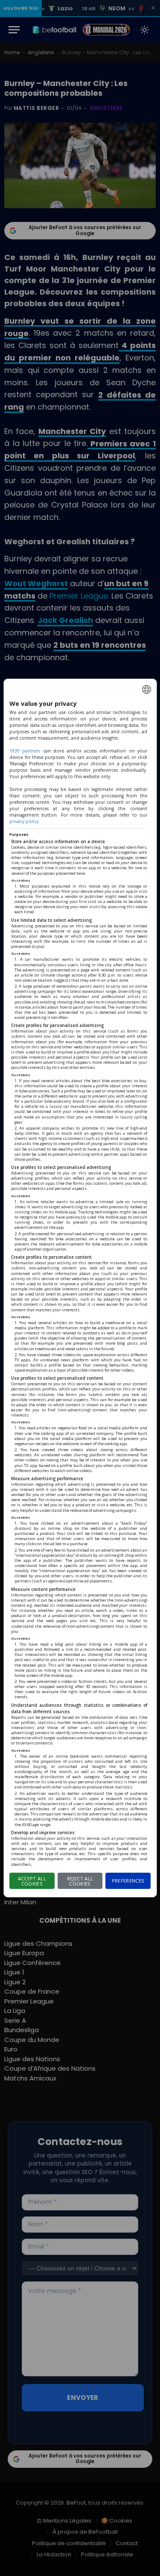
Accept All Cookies (32, 1881)
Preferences (128, 1881)
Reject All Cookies (80, 1881)
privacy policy (24, 821)
